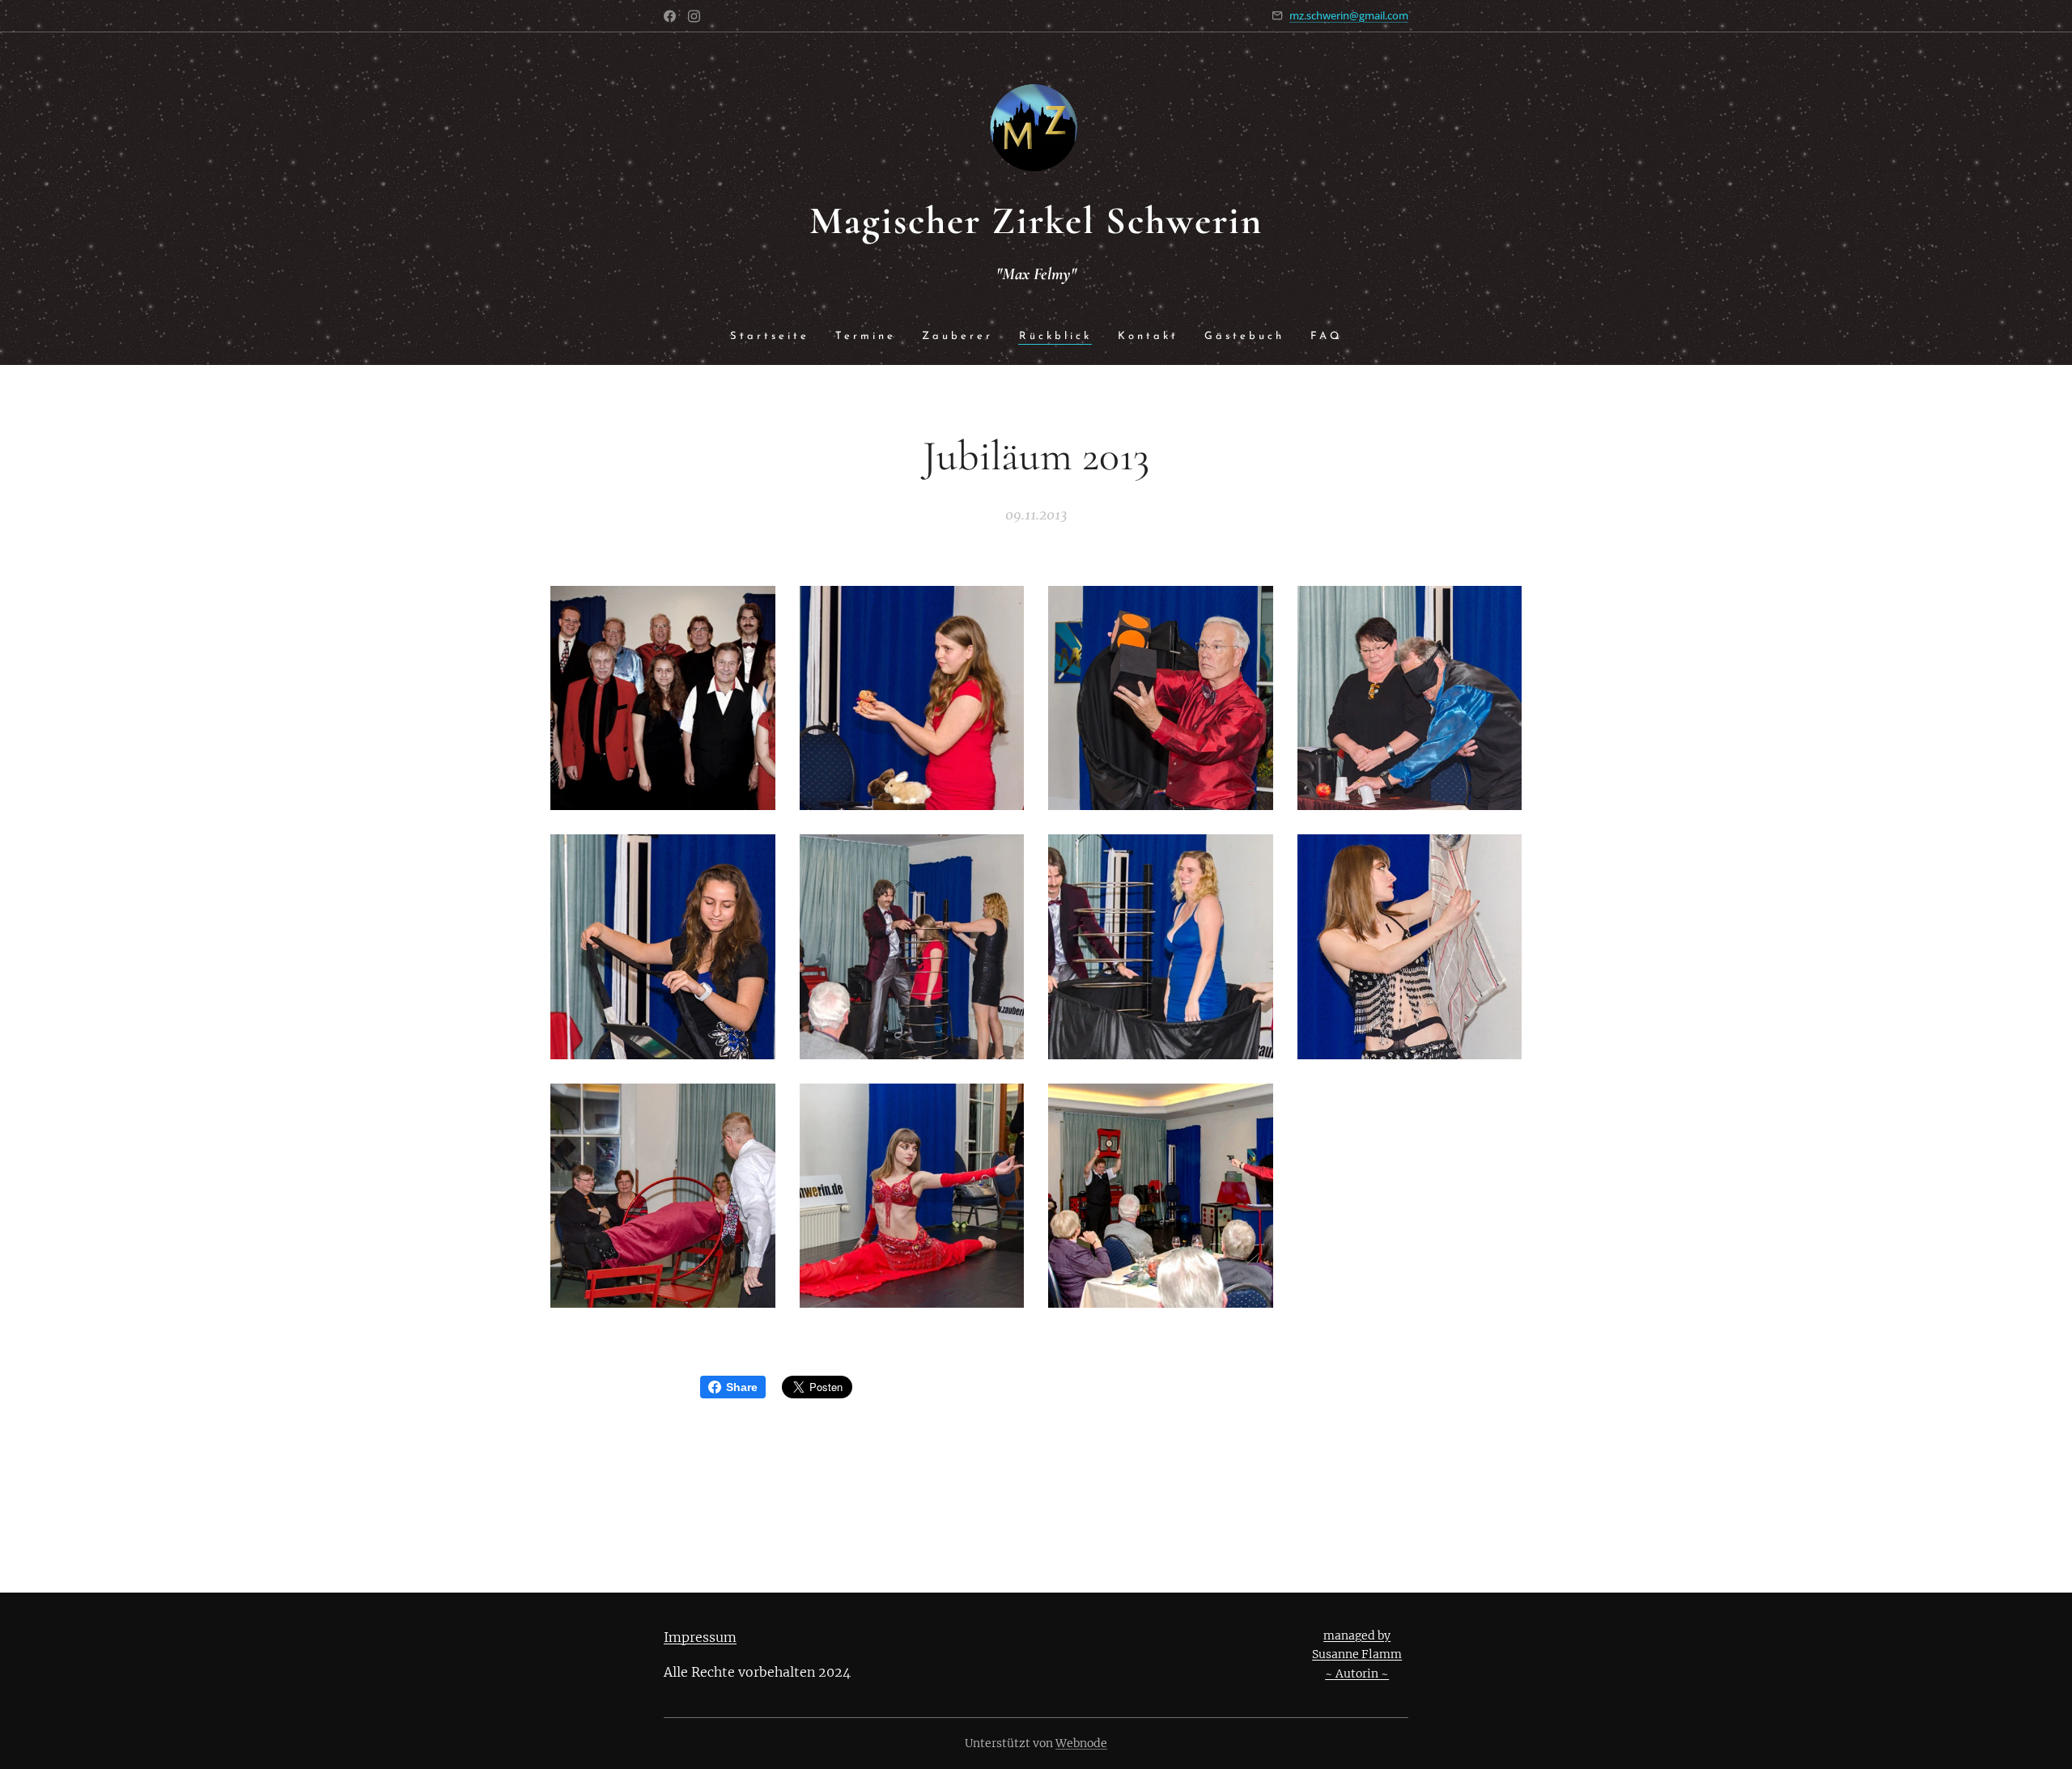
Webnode (1081, 1743)
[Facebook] (670, 16)
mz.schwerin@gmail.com (1349, 15)
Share (742, 1387)
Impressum (700, 1637)
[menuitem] (776, 337)
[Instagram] (694, 16)
